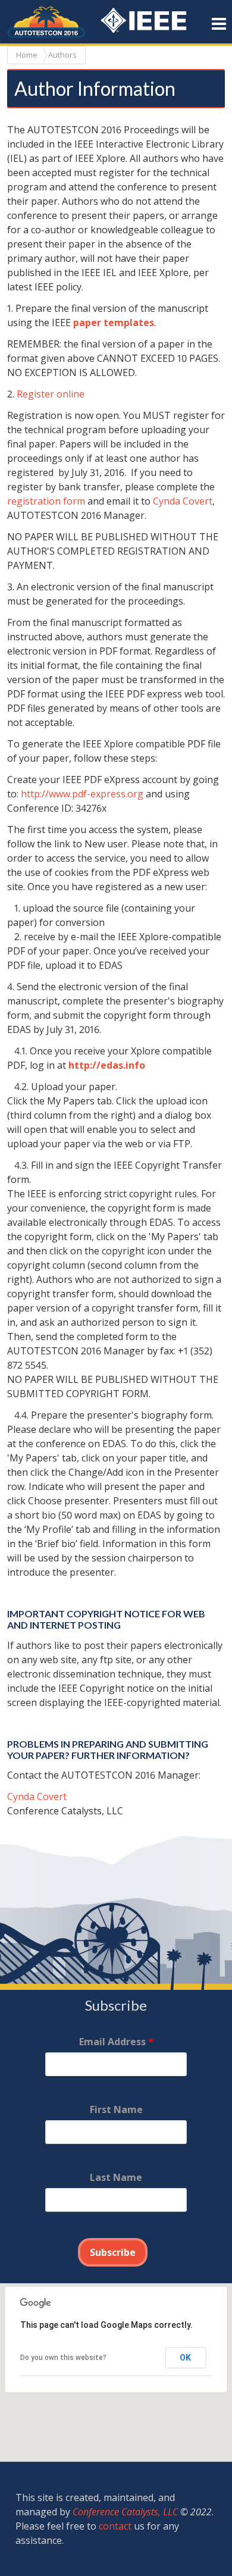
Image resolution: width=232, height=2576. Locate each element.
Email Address (116, 2042)
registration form (46, 501)
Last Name (116, 2177)
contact (115, 2526)
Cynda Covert (183, 501)
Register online (51, 394)
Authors (62, 55)
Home (27, 55)
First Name (116, 2109)
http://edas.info (107, 1065)
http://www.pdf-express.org (82, 794)
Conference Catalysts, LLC (125, 2512)
